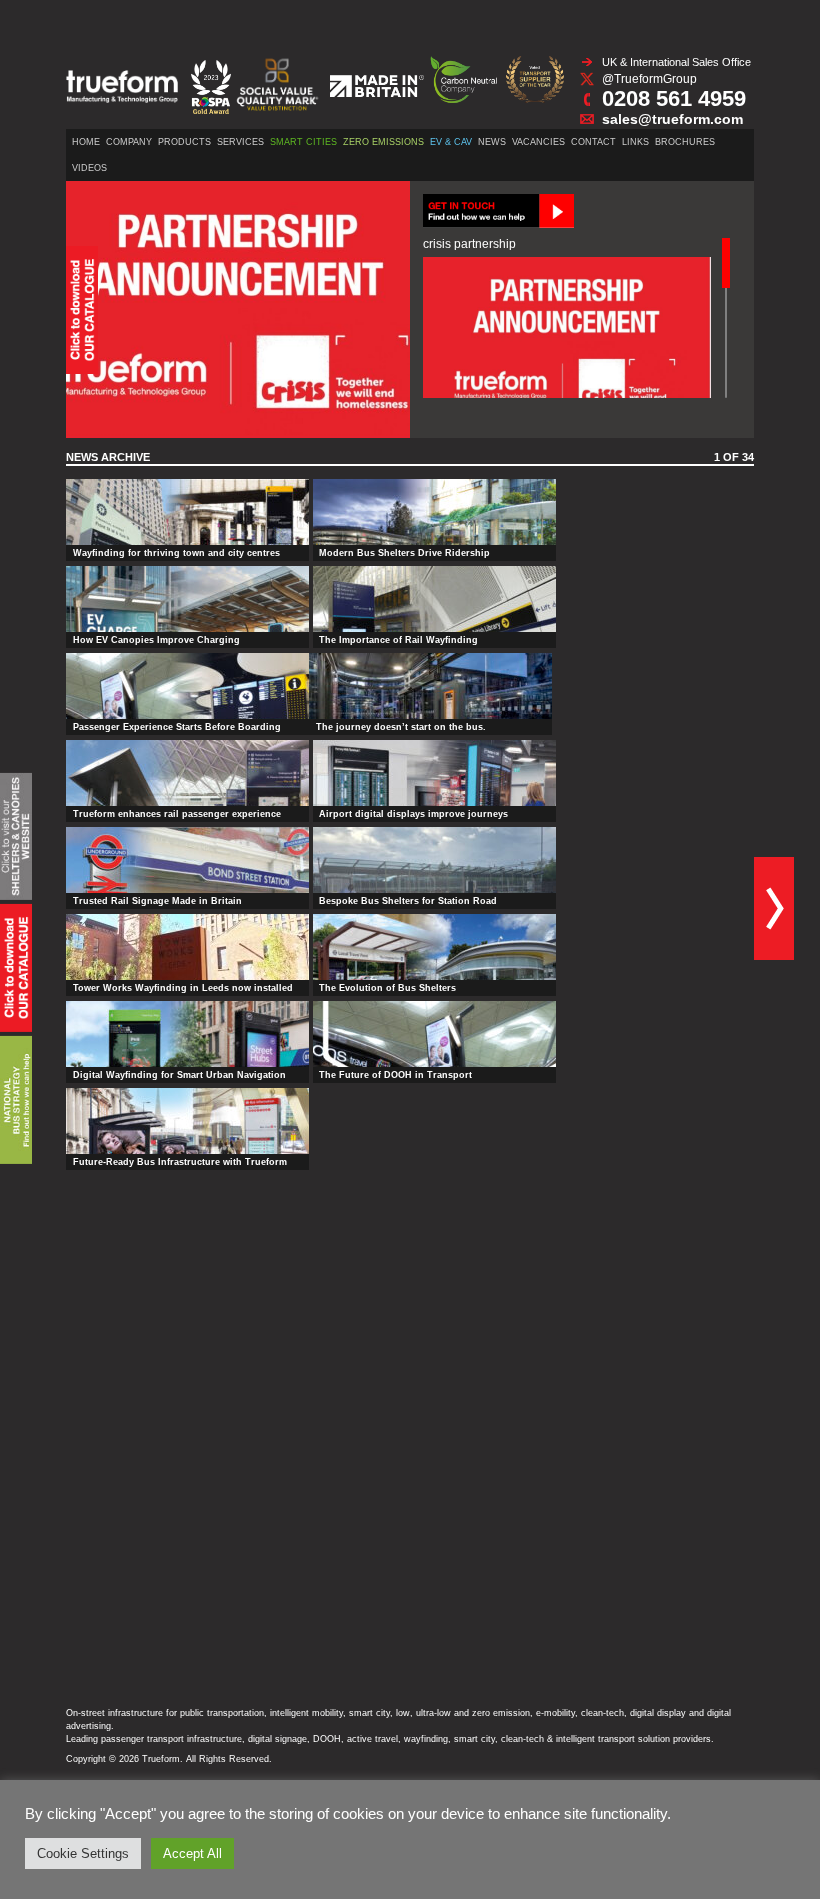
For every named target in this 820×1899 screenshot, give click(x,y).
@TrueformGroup (649, 79)
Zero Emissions (383, 142)
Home (86, 142)
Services (240, 142)
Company (129, 142)
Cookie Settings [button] (83, 1853)
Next (774, 908)
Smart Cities (303, 142)
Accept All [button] (192, 1853)
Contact (593, 142)
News (492, 142)
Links (635, 142)
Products (184, 142)
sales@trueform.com (672, 119)
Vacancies (538, 142)
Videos (89, 168)
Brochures (685, 142)
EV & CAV (451, 142)
